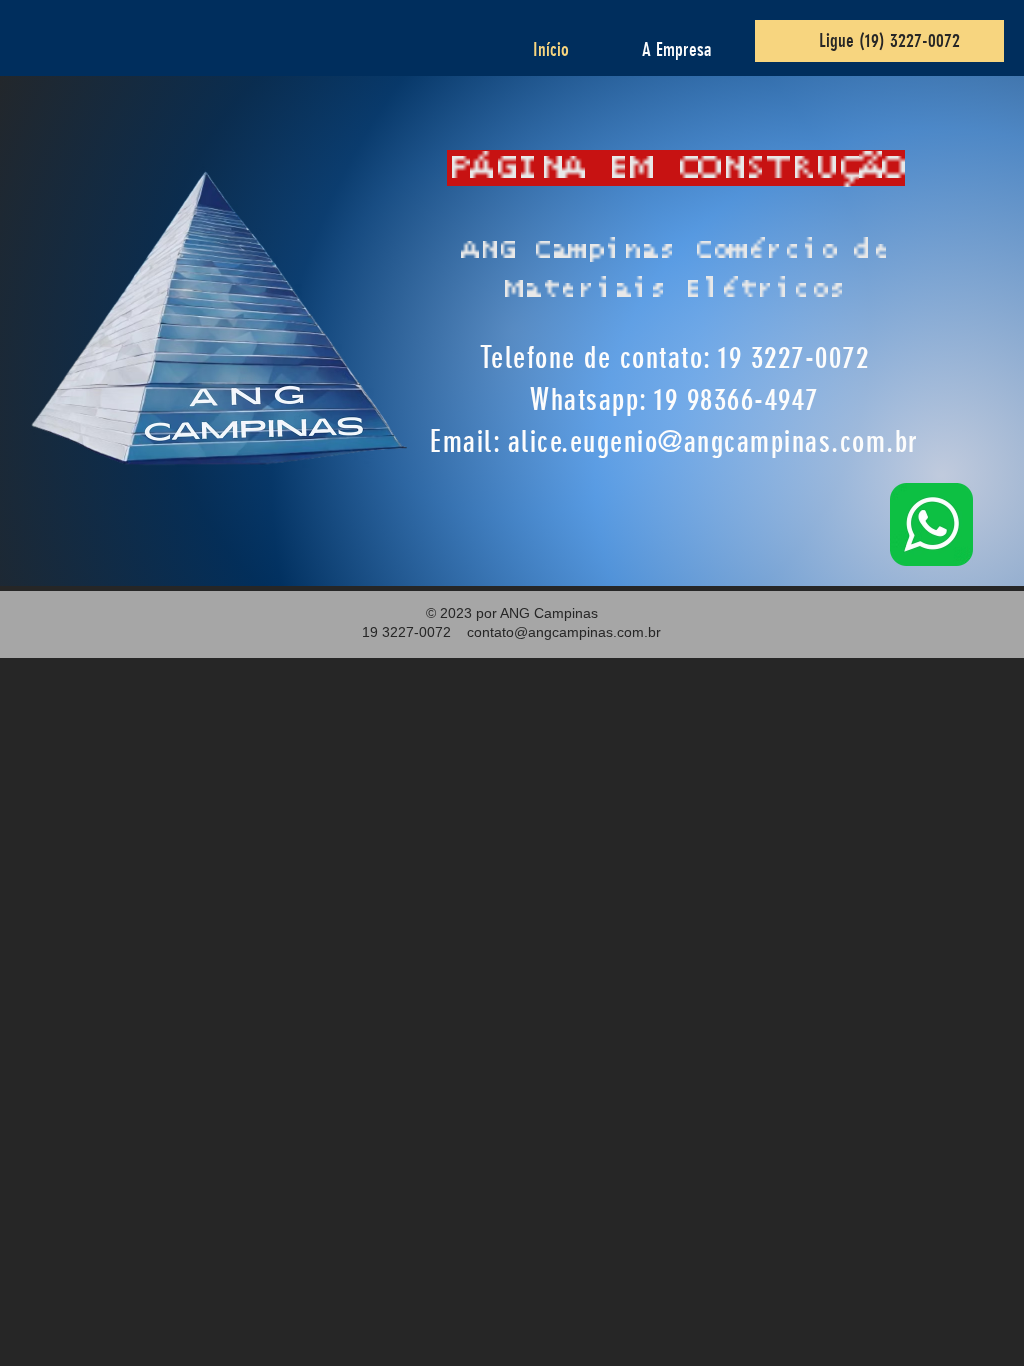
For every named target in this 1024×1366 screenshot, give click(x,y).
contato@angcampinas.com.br (564, 632)
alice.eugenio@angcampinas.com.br (713, 442)
